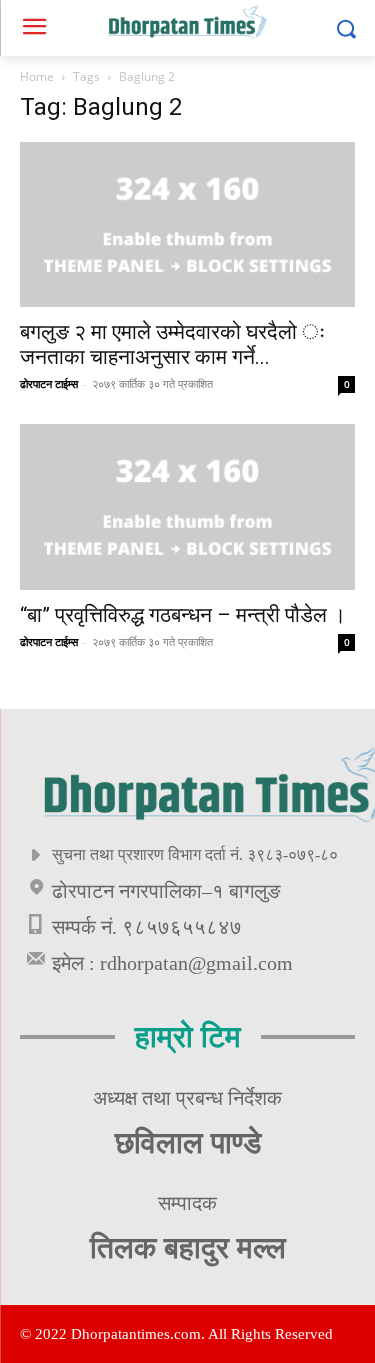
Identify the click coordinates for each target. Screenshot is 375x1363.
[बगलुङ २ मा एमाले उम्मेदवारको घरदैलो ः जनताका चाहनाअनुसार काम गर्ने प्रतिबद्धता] (187, 224)
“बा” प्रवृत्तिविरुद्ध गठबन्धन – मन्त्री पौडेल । (183, 615)
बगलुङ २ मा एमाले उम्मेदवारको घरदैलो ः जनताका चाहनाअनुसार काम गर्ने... (172, 344)
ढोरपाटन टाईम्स (49, 383)
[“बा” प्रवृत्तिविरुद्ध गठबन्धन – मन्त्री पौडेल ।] (187, 506)
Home (37, 76)
